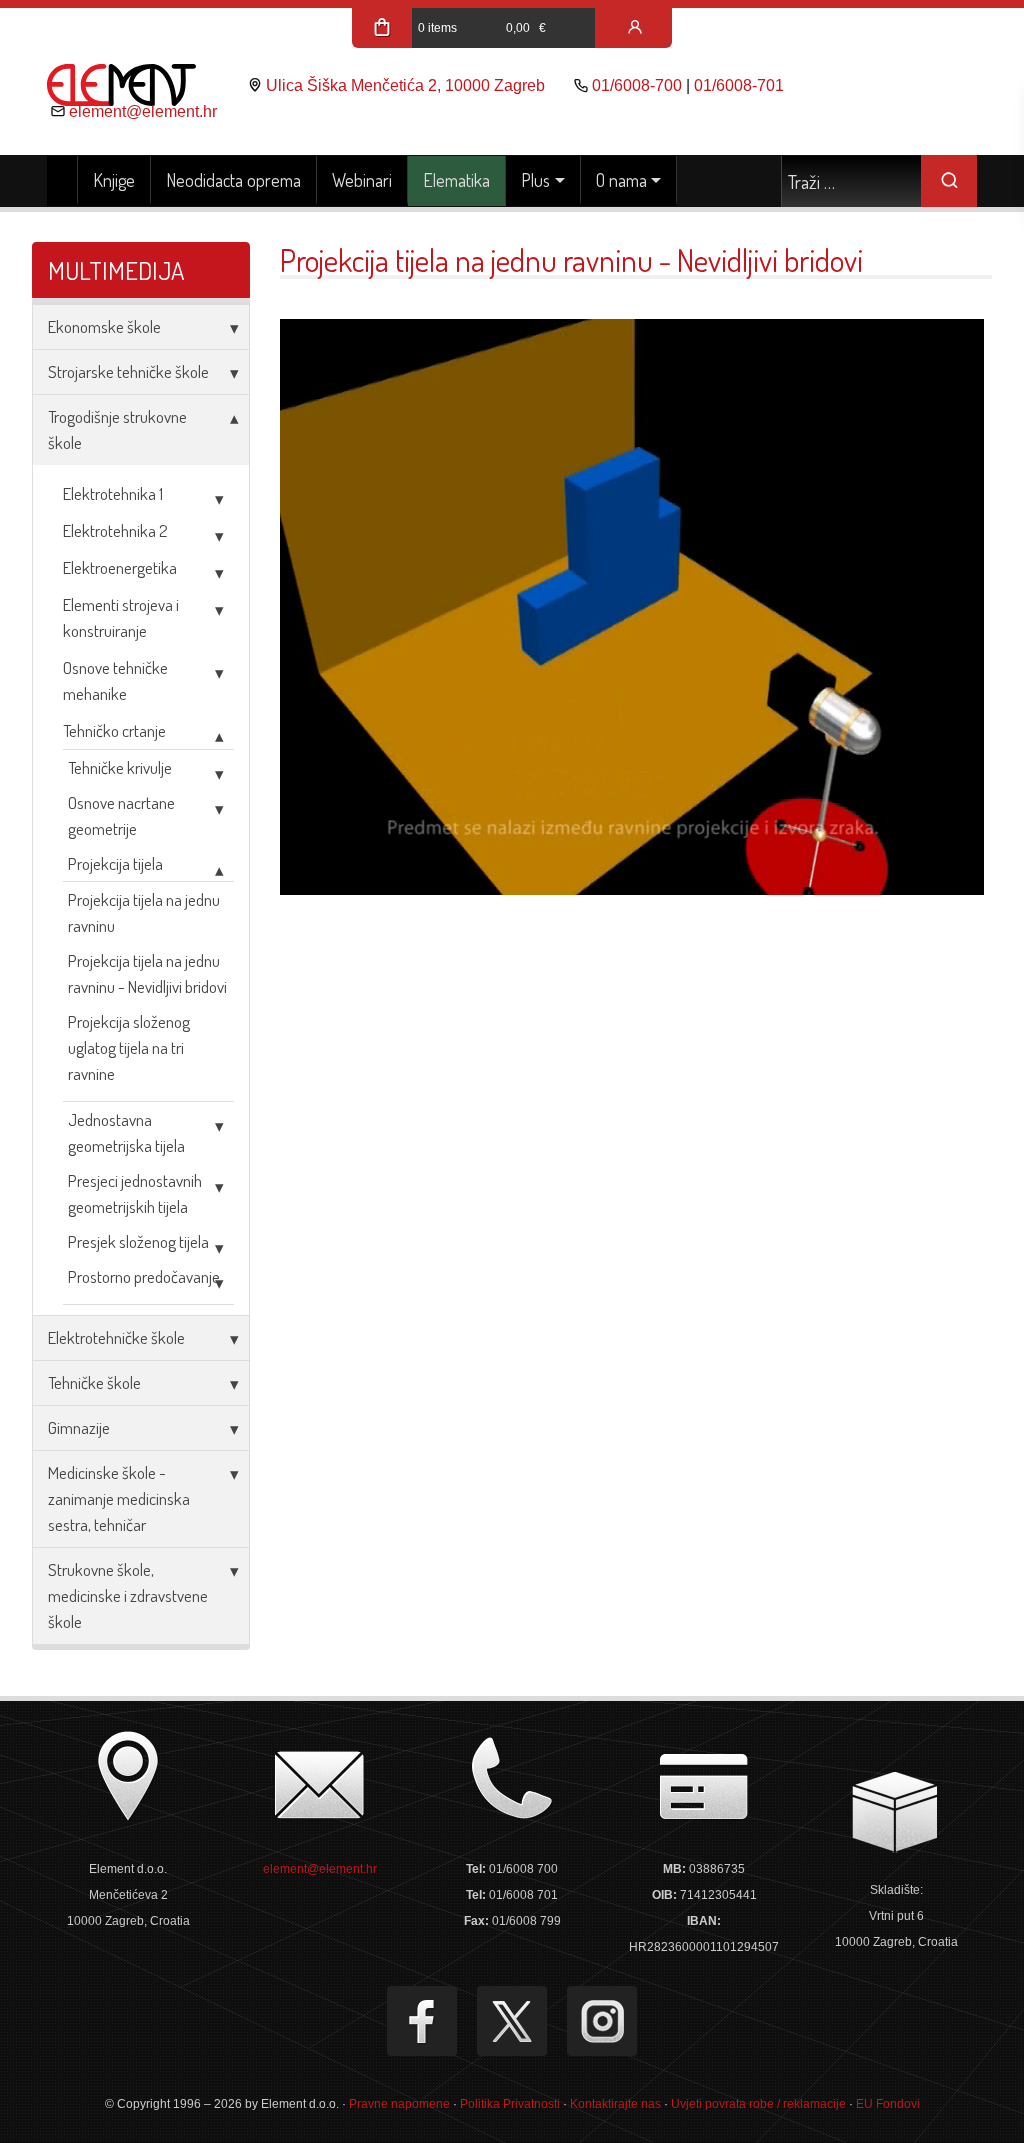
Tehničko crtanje (114, 730)
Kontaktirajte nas (615, 2104)
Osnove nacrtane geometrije (121, 815)
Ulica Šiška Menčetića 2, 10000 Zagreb (405, 85)
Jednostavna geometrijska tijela (126, 1132)
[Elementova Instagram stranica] (602, 2021)
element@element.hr (143, 111)
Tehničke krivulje (120, 767)
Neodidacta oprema (233, 180)
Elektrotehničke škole (116, 1337)
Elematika (456, 180)
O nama (621, 180)
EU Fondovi (888, 2104)
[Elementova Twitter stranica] (512, 2021)
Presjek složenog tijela (138, 1241)
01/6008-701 (739, 85)
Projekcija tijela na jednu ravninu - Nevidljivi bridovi (147, 973)
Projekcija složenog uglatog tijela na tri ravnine (129, 1047)
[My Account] (635, 28)
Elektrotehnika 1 (113, 493)
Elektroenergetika (120, 567)
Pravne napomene (399, 2104)
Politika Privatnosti (510, 2104)
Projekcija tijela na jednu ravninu (144, 912)
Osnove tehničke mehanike (115, 680)
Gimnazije (79, 1427)
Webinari (362, 180)
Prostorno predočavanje (144, 1276)
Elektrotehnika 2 (115, 530)
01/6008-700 (637, 85)
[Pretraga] (949, 181)
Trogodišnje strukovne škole (117, 429)
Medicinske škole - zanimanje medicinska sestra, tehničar (119, 1498)
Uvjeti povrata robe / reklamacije (758, 2104)
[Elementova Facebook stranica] (422, 2021)
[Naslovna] (62, 181)
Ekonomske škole (104, 326)
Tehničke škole (94, 1382)
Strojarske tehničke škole (128, 371)
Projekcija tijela (115, 863)
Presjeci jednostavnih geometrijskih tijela (135, 1193)
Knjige (114, 180)
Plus (535, 180)
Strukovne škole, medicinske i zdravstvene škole (128, 1595)
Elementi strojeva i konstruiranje (121, 617)
